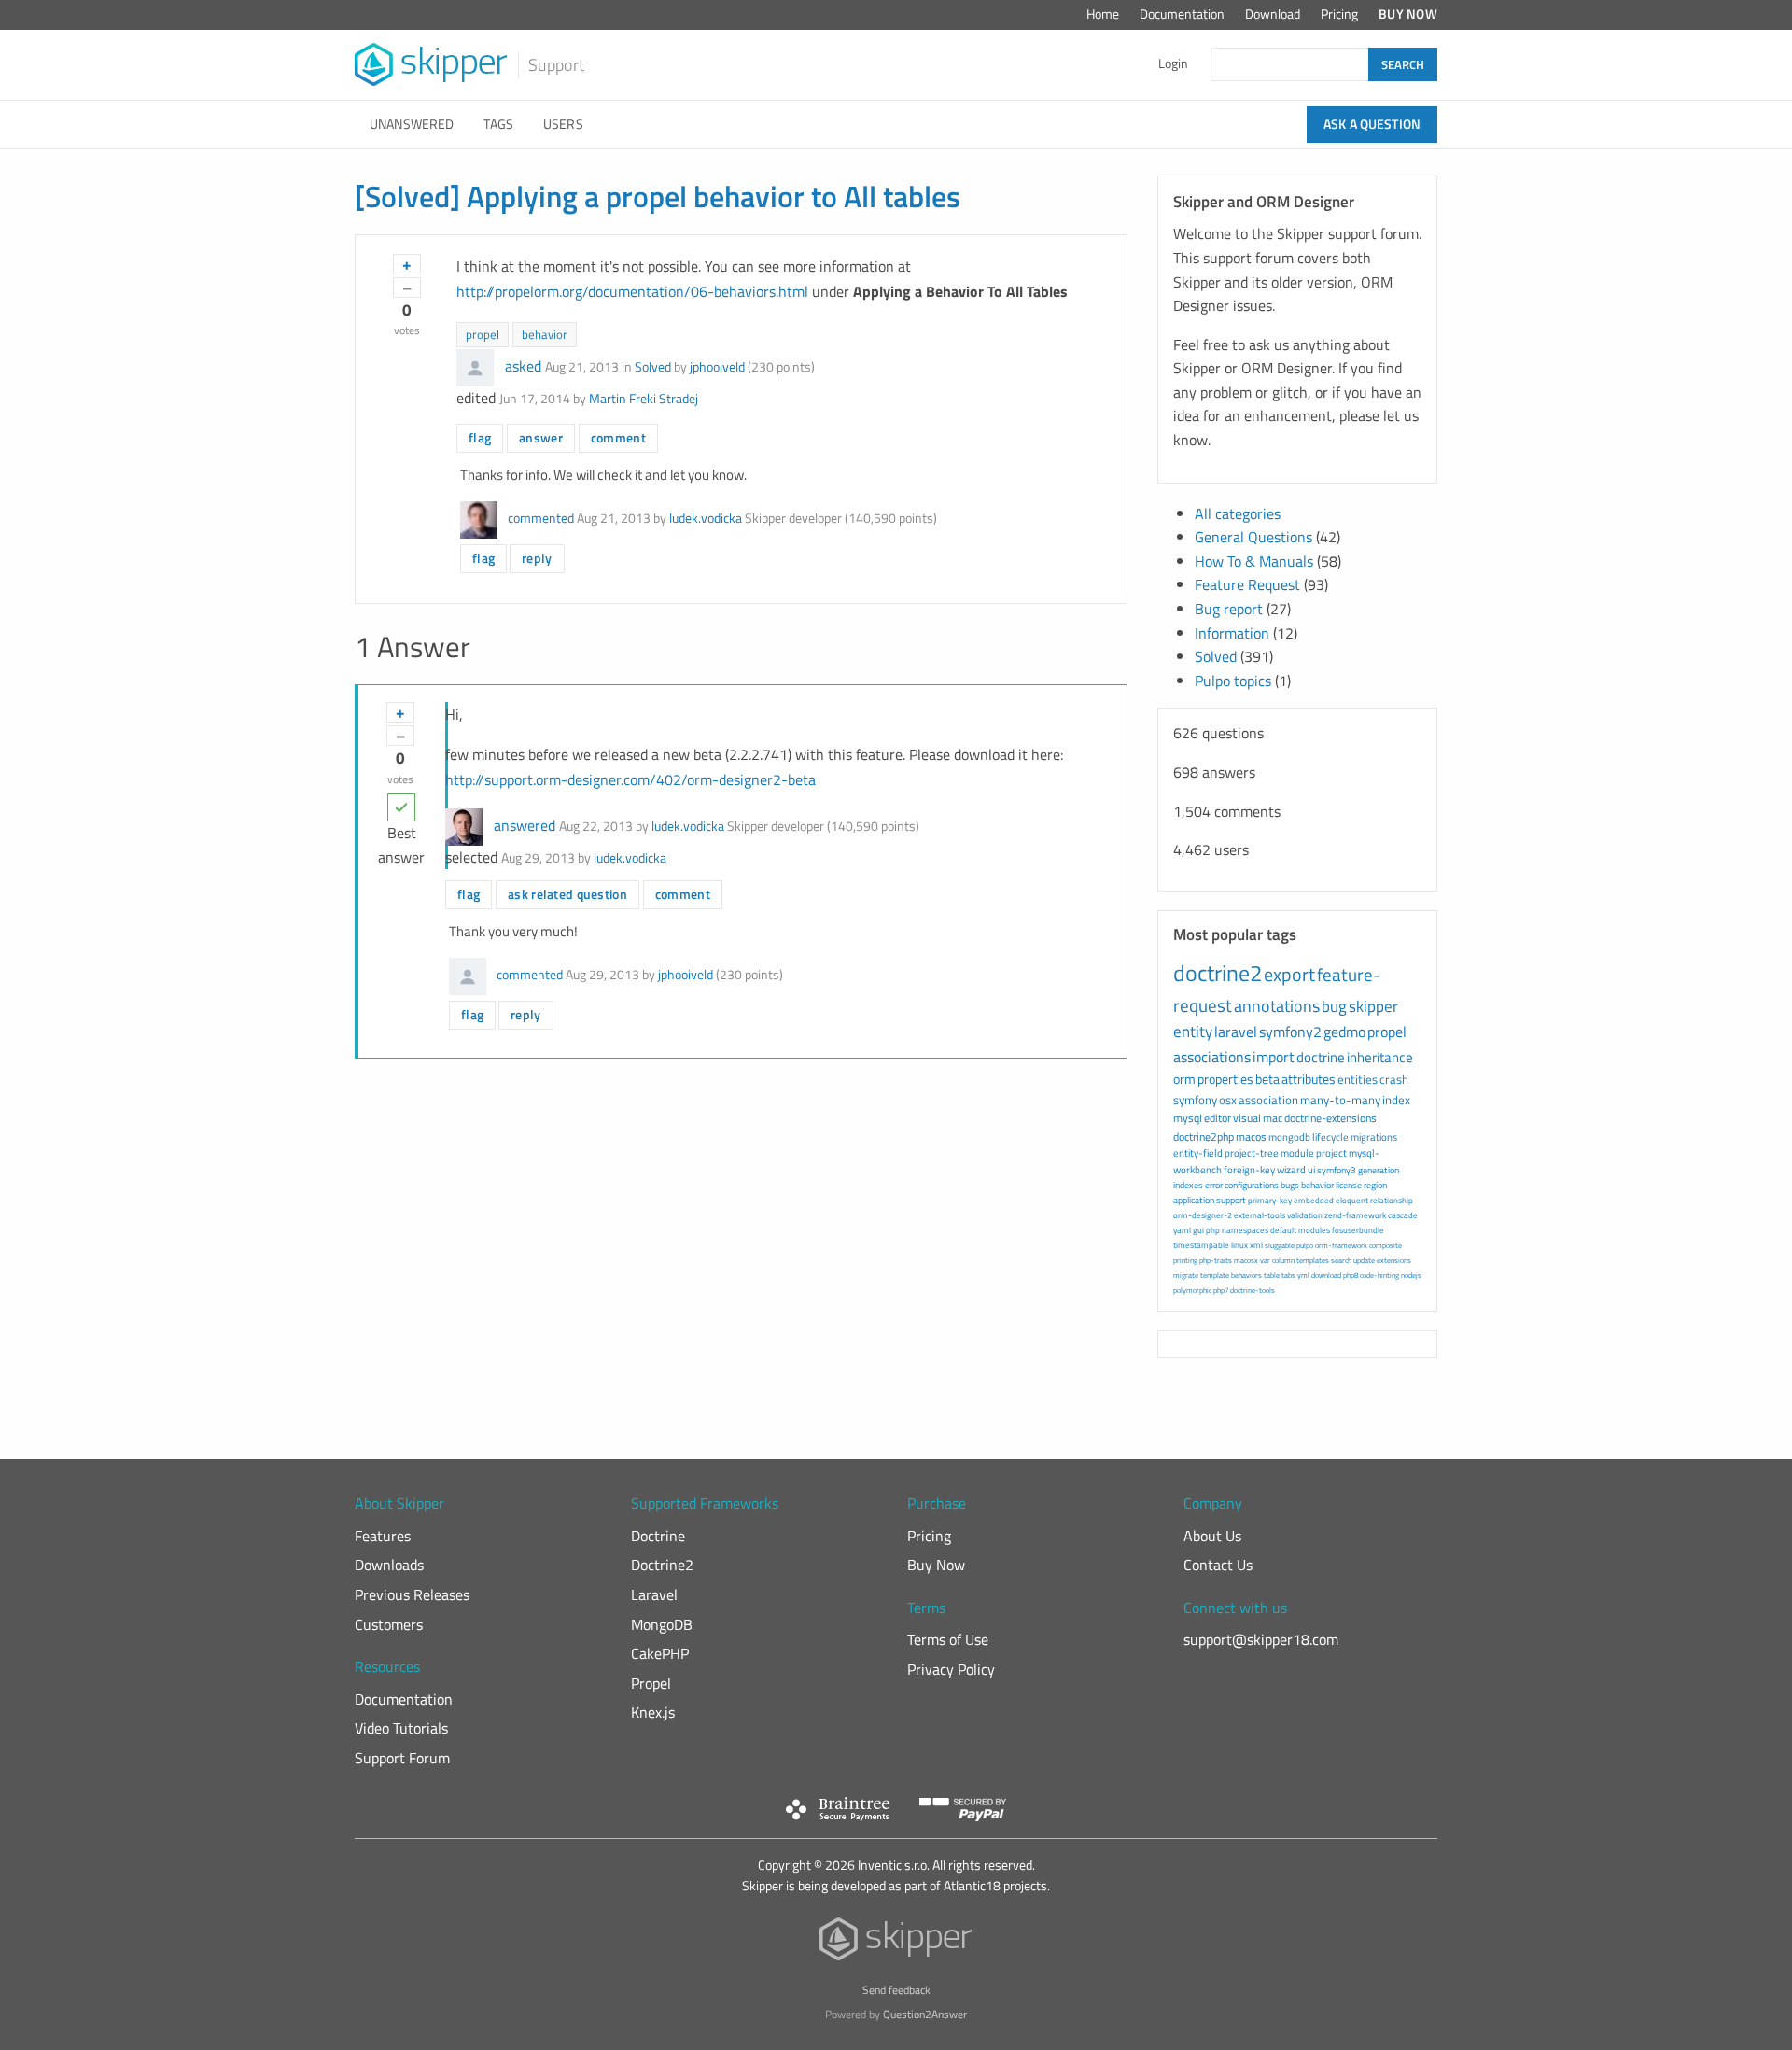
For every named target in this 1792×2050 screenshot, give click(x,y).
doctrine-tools (1253, 1290)
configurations (1252, 1185)
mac (1273, 1118)
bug (1334, 1006)
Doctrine (658, 1536)
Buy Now (1408, 14)
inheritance (1380, 1057)
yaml (1182, 1230)
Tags (498, 124)
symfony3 (1337, 1170)
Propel (651, 1683)
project (1331, 1153)
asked (523, 366)
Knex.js (653, 1712)
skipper (1373, 1006)
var (1265, 1260)
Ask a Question (1372, 124)
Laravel (654, 1594)
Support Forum (402, 1758)
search (1341, 1260)
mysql (1188, 1118)
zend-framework (1355, 1215)
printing (1185, 1260)
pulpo (1305, 1245)
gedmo (1344, 1032)
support (1231, 1200)
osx (1228, 1100)
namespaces (1245, 1230)
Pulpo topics (1233, 681)
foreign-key (1249, 1170)
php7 (1221, 1290)
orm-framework (1341, 1245)
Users (563, 124)
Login (1173, 63)
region (1375, 1185)
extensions (1394, 1260)
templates (1313, 1260)
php (1213, 1230)
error (1214, 1185)
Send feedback (896, 1990)
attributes (1309, 1079)
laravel (1236, 1032)
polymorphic (1192, 1290)
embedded (1314, 1200)
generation (1379, 1170)
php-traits (1216, 1260)
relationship (1392, 1200)
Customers (389, 1624)
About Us (1212, 1536)
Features (383, 1536)
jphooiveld (717, 367)
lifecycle (1330, 1137)
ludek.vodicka (706, 518)
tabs (1288, 1275)
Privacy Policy (951, 1669)
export (1289, 974)
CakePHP (660, 1653)
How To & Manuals (1254, 561)
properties (1225, 1079)
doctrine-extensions (1330, 1118)
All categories (1238, 513)
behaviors (1246, 1275)
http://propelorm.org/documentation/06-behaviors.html (632, 291)
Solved (653, 367)
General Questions (1253, 537)
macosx (1246, 1260)
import (1274, 1057)
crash (1394, 1079)
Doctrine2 (662, 1565)
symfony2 (1290, 1032)
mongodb (1289, 1137)
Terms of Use (948, 1639)
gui (1198, 1230)
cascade (1403, 1215)
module (1297, 1153)
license (1349, 1185)
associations (1212, 1057)
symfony (1195, 1100)
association (1268, 1100)
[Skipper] (896, 1943)
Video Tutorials (401, 1728)
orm (1184, 1079)
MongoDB (662, 1624)
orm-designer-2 (1203, 1215)
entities (1358, 1079)
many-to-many (1340, 1100)
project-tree (1252, 1153)
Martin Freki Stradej (644, 399)
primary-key (1270, 1200)
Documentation (1182, 14)
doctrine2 (1218, 973)
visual (1247, 1118)
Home (1103, 14)
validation (1305, 1215)
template (1215, 1275)
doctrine (1321, 1057)
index (1396, 1100)
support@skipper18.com (1261, 1639)
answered (525, 825)
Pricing (1339, 14)
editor (1218, 1118)
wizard (1291, 1170)
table (1272, 1275)
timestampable (1201, 1245)
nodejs (1411, 1275)
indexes (1188, 1185)
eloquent (1352, 1200)
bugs (1290, 1185)
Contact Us (1218, 1565)
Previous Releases (412, 1594)
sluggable (1280, 1245)
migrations (1374, 1137)
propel (483, 334)
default (1283, 1230)
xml (1256, 1245)
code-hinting (1379, 1275)
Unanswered (412, 124)
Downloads (389, 1565)
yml (1303, 1275)
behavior (545, 334)
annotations (1277, 1006)
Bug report (1229, 609)
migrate (1186, 1275)
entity (1193, 1032)
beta (1267, 1079)
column (1283, 1260)
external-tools (1260, 1215)
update (1364, 1260)
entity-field (1198, 1153)
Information (1232, 633)
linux (1239, 1245)
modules (1314, 1230)
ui (1311, 1170)
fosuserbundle (1358, 1230)
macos (1251, 1137)
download (1326, 1275)
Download (1273, 14)
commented (541, 518)
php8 (1351, 1275)
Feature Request (1247, 584)
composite (1386, 1245)
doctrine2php (1204, 1137)
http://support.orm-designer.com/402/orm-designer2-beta (630, 779)
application (1194, 1200)
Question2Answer (925, 2014)
